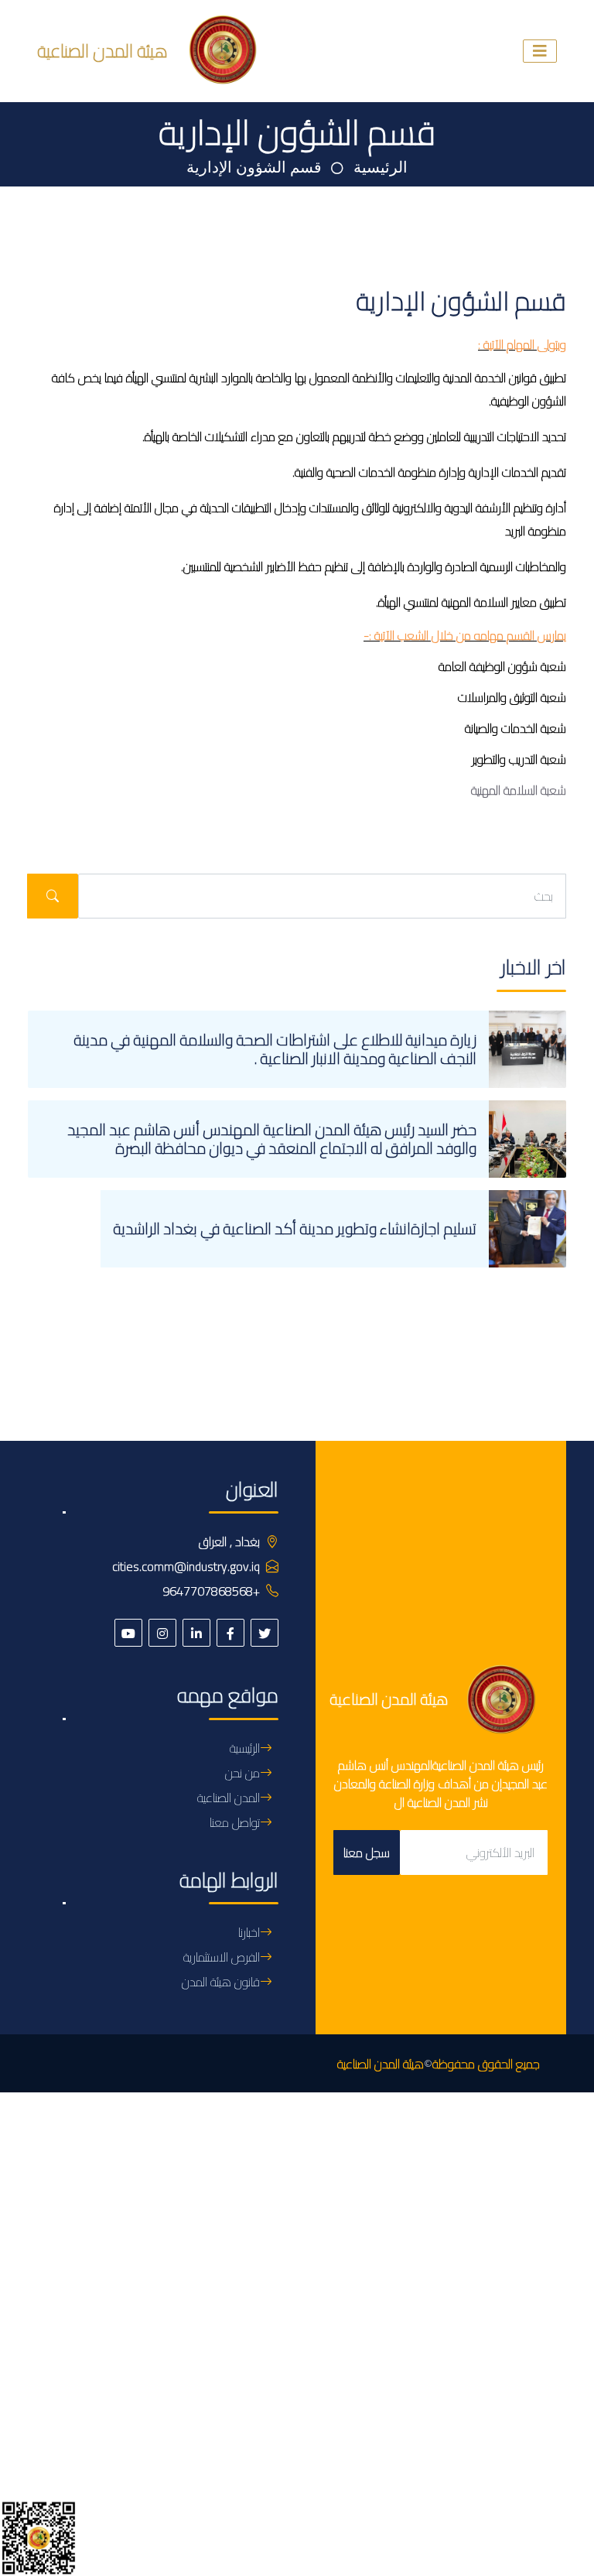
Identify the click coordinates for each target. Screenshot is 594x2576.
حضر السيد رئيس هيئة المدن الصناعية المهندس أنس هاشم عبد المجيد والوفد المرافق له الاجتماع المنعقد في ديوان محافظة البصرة (272, 1139)
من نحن (242, 1773)
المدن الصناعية (229, 1798)
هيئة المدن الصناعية (381, 2064)
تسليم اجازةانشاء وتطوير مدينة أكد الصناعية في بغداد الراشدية (295, 1228)
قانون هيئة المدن (221, 1982)
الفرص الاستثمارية (222, 1957)
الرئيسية (379, 168)
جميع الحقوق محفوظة (486, 2064)
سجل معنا (367, 1852)
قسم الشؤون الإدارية (254, 168)
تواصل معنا (235, 1822)
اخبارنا (249, 1932)
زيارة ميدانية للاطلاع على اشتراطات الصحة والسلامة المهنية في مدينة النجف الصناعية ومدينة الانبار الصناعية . (275, 1049)
